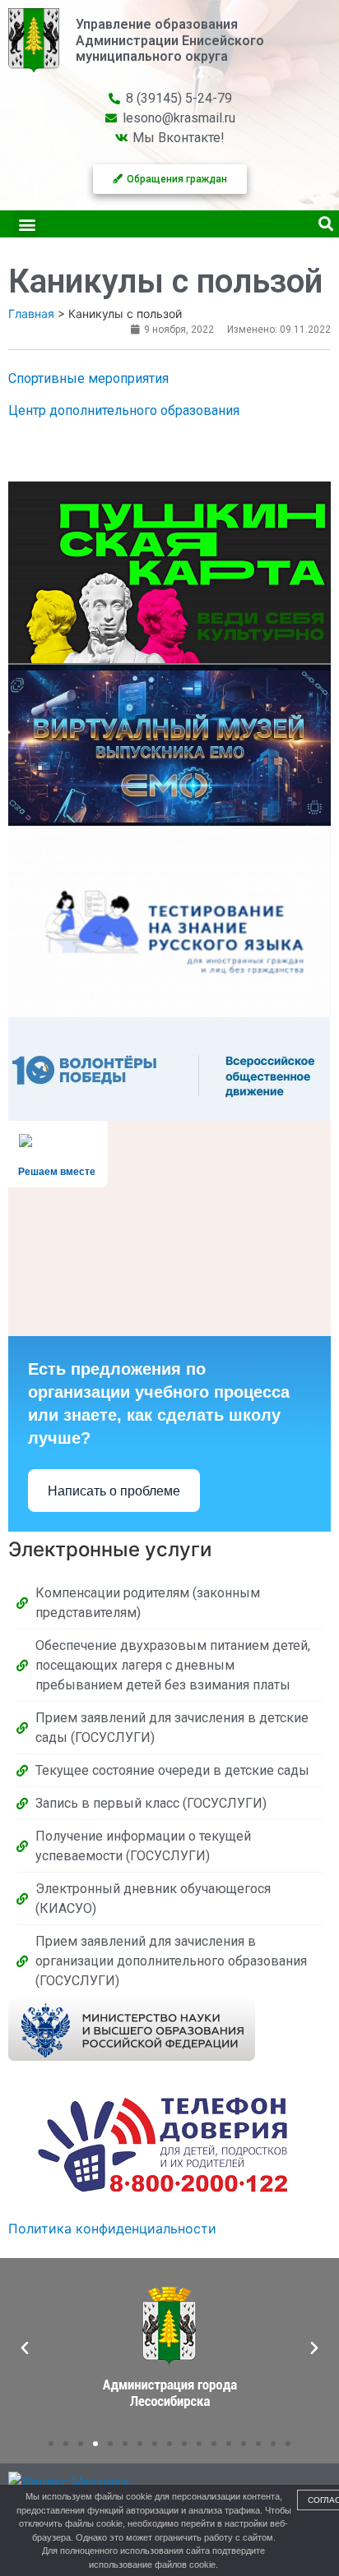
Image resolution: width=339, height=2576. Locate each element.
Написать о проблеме (114, 1491)
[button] (27, 224)
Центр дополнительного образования (124, 410)
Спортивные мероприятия (88, 378)
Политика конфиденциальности (112, 2228)
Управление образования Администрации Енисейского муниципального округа (170, 40)
